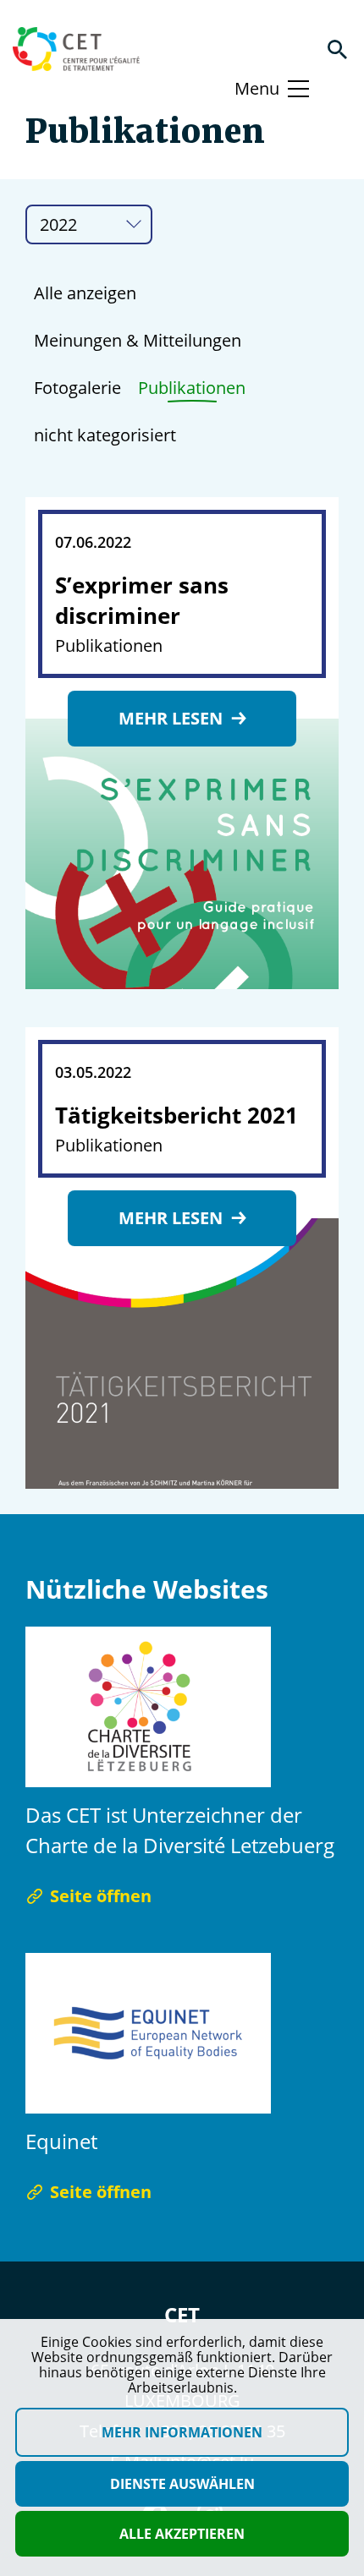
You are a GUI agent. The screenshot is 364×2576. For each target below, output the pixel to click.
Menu (257, 88)
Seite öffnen (101, 1896)
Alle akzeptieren (182, 2534)
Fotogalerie (77, 388)
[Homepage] (76, 49)
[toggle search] (337, 49)
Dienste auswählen (182, 2484)
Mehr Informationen (182, 2432)
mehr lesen (173, 718)
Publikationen (192, 388)
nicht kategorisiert (105, 435)
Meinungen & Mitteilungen (138, 340)
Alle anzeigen (85, 293)
